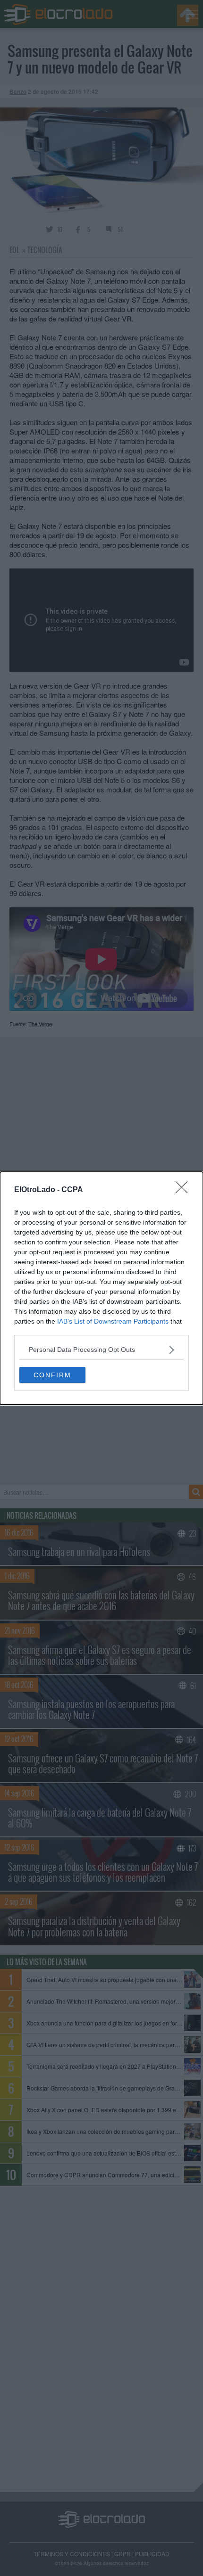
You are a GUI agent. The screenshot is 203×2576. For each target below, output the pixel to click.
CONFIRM (52, 1375)
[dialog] (101, 1288)
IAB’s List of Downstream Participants (113, 1321)
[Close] (185, 1190)
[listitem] (101, 1350)
